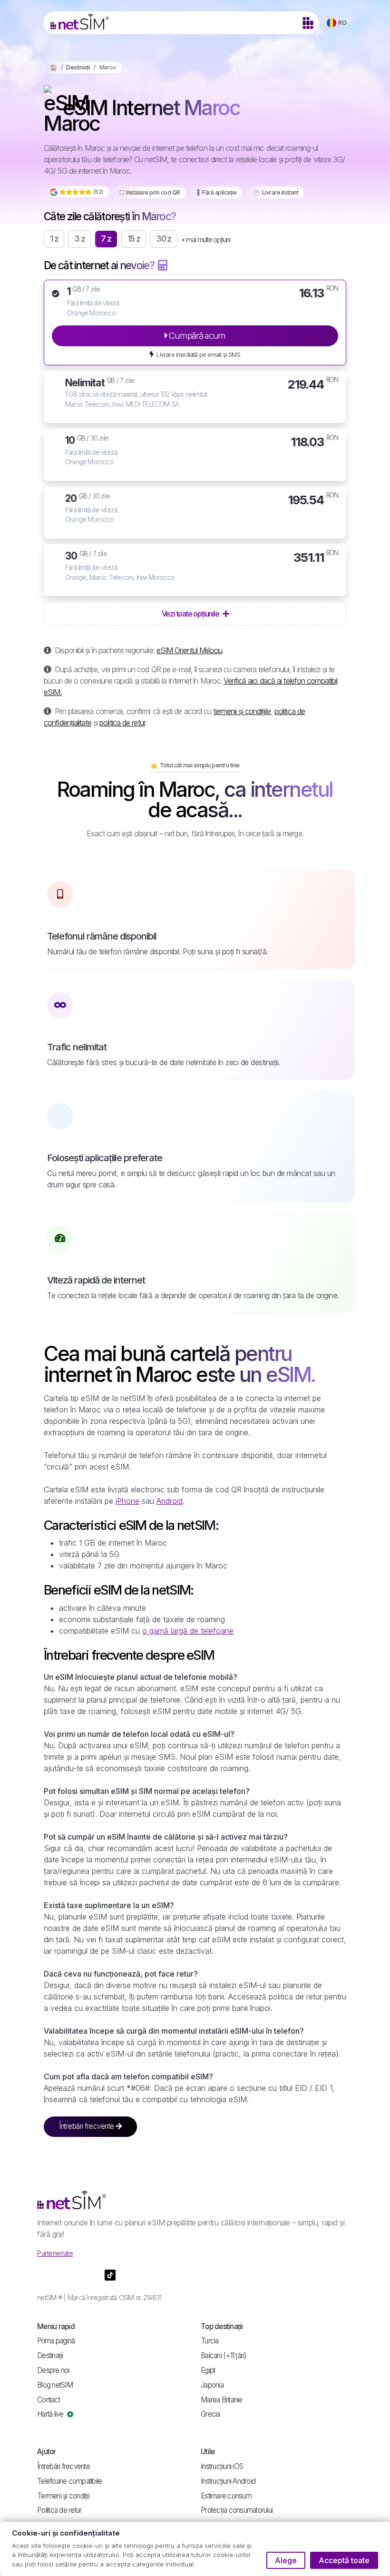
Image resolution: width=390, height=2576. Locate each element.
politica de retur (122, 723)
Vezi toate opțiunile (191, 614)
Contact (49, 2400)
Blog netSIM (55, 2385)
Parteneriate (55, 2253)
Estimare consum (226, 2496)
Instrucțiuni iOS (222, 2466)
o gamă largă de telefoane (188, 1631)
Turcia (210, 2341)
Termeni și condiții (63, 2496)
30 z (164, 239)
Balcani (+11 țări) (224, 2356)
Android (170, 1501)
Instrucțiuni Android (228, 2481)
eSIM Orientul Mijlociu (189, 650)
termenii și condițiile (242, 711)
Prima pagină (56, 2341)
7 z (106, 239)
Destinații (78, 67)
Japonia (212, 2385)
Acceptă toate (344, 2560)
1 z (54, 239)
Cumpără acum (196, 335)
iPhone (127, 1501)
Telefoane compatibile (69, 2481)
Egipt (208, 2370)
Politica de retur (59, 2510)
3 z (79, 239)
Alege (286, 2560)
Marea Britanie (222, 2400)
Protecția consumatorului (237, 2510)
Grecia (210, 2414)
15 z (134, 239)
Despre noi (53, 2370)
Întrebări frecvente (87, 2126)
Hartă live (51, 2414)
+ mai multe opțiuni (206, 240)
